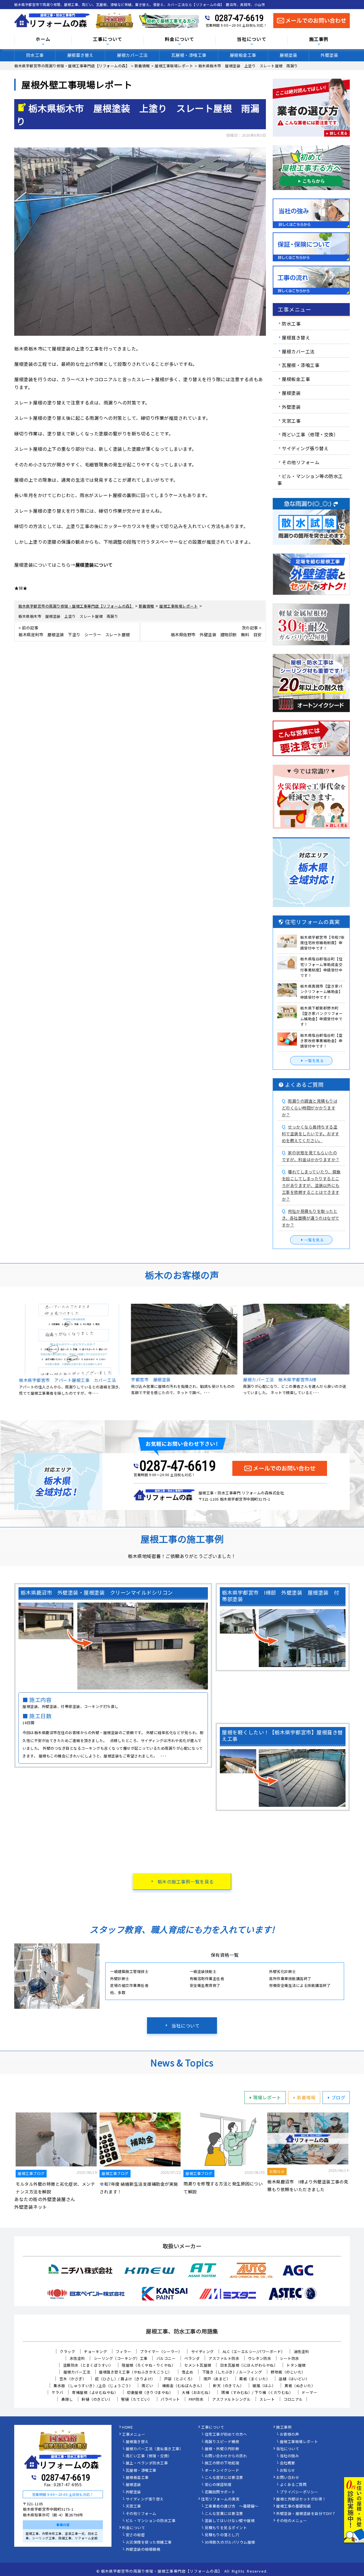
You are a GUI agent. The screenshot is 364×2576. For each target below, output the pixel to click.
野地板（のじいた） (288, 2372)
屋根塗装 (288, 55)
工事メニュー (134, 2435)
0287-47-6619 (239, 18)
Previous (10, 1353)
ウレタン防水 (259, 2358)
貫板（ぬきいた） (300, 2386)
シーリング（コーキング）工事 (121, 2358)
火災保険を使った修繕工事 (149, 2542)
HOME (127, 2427)
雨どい (147, 2386)
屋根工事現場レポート (299, 2442)
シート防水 (289, 2358)
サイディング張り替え (305, 448)
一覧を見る (314, 1060)
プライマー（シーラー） (161, 2351)
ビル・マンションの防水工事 (151, 2521)
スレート (267, 2399)
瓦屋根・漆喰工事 (189, 55)
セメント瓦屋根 (198, 2365)
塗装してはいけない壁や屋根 (230, 2521)
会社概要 (288, 2463)
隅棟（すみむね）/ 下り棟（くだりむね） (257, 2392)
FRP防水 (196, 2399)
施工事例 (284, 2427)
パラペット (170, 2399)
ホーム (43, 39)
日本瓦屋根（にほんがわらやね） (249, 2365)
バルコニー (166, 2358)
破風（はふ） (264, 2386)
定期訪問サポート (220, 2492)
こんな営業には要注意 (224, 2514)
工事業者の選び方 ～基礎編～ (232, 2506)
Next (354, 1353)
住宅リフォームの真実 (220, 2499)
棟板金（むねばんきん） (183, 2386)
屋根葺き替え (80, 55)
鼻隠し (67, 2399)
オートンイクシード (222, 2471)
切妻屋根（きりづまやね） (150, 2392)
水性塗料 (77, 2358)
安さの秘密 (135, 2535)
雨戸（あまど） (217, 2379)
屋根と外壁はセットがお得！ (301, 2499)
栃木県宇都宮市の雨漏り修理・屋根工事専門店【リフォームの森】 (162, 2571)
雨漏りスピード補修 (222, 2442)
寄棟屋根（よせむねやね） (95, 2392)
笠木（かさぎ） (73, 2379)
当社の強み (289, 2456)
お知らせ (288, 2471)
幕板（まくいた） (255, 2379)
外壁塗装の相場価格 (143, 2550)
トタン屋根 (296, 2365)
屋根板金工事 (243, 55)
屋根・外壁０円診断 (222, 2449)
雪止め (188, 2372)
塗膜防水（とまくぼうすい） (88, 2365)
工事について (213, 2427)
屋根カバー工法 (132, 55)
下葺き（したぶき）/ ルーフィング (232, 2372)
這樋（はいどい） (294, 2379)
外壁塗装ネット (31, 2207)
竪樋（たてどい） (136, 2399)
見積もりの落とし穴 (222, 2535)
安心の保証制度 (218, 2485)
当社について (186, 2026)
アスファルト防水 (224, 2358)
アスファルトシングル (231, 2399)
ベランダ (192, 2358)
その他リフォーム (301, 462)
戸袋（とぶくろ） (179, 2379)
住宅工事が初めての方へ (226, 2435)
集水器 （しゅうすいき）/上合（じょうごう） (93, 2386)
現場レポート (267, 2097)
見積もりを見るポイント (226, 2528)
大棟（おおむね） (197, 2392)
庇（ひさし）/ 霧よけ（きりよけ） (125, 2379)
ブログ (338, 2097)
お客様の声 (289, 2435)
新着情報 (306, 2097)
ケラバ (58, 2392)
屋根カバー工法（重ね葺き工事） (155, 2449)
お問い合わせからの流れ (226, 2456)
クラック (67, 2351)
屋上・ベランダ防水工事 (147, 2463)
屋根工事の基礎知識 (293, 2506)
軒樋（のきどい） (97, 2399)
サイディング (202, 2351)
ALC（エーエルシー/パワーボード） (254, 2351)
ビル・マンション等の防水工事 (310, 479)
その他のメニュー (291, 2521)
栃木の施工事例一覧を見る (186, 1882)
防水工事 (35, 55)
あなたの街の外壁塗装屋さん (45, 2199)
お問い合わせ (288, 2478)
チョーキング (95, 2351)
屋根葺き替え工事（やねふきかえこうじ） (136, 2372)
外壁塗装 (329, 55)
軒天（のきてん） (228, 2386)
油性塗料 (301, 2351)
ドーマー (309, 2392)
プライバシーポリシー (299, 2492)
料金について (134, 2528)
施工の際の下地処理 (222, 2463)
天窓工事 (291, 420)
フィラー (123, 2351)
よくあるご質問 (293, 2485)
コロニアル (293, 2399)
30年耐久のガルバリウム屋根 (230, 2542)
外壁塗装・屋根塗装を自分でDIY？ (306, 2514)
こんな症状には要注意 (224, 2478)
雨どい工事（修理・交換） (310, 434)
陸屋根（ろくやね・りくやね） (149, 2365)
